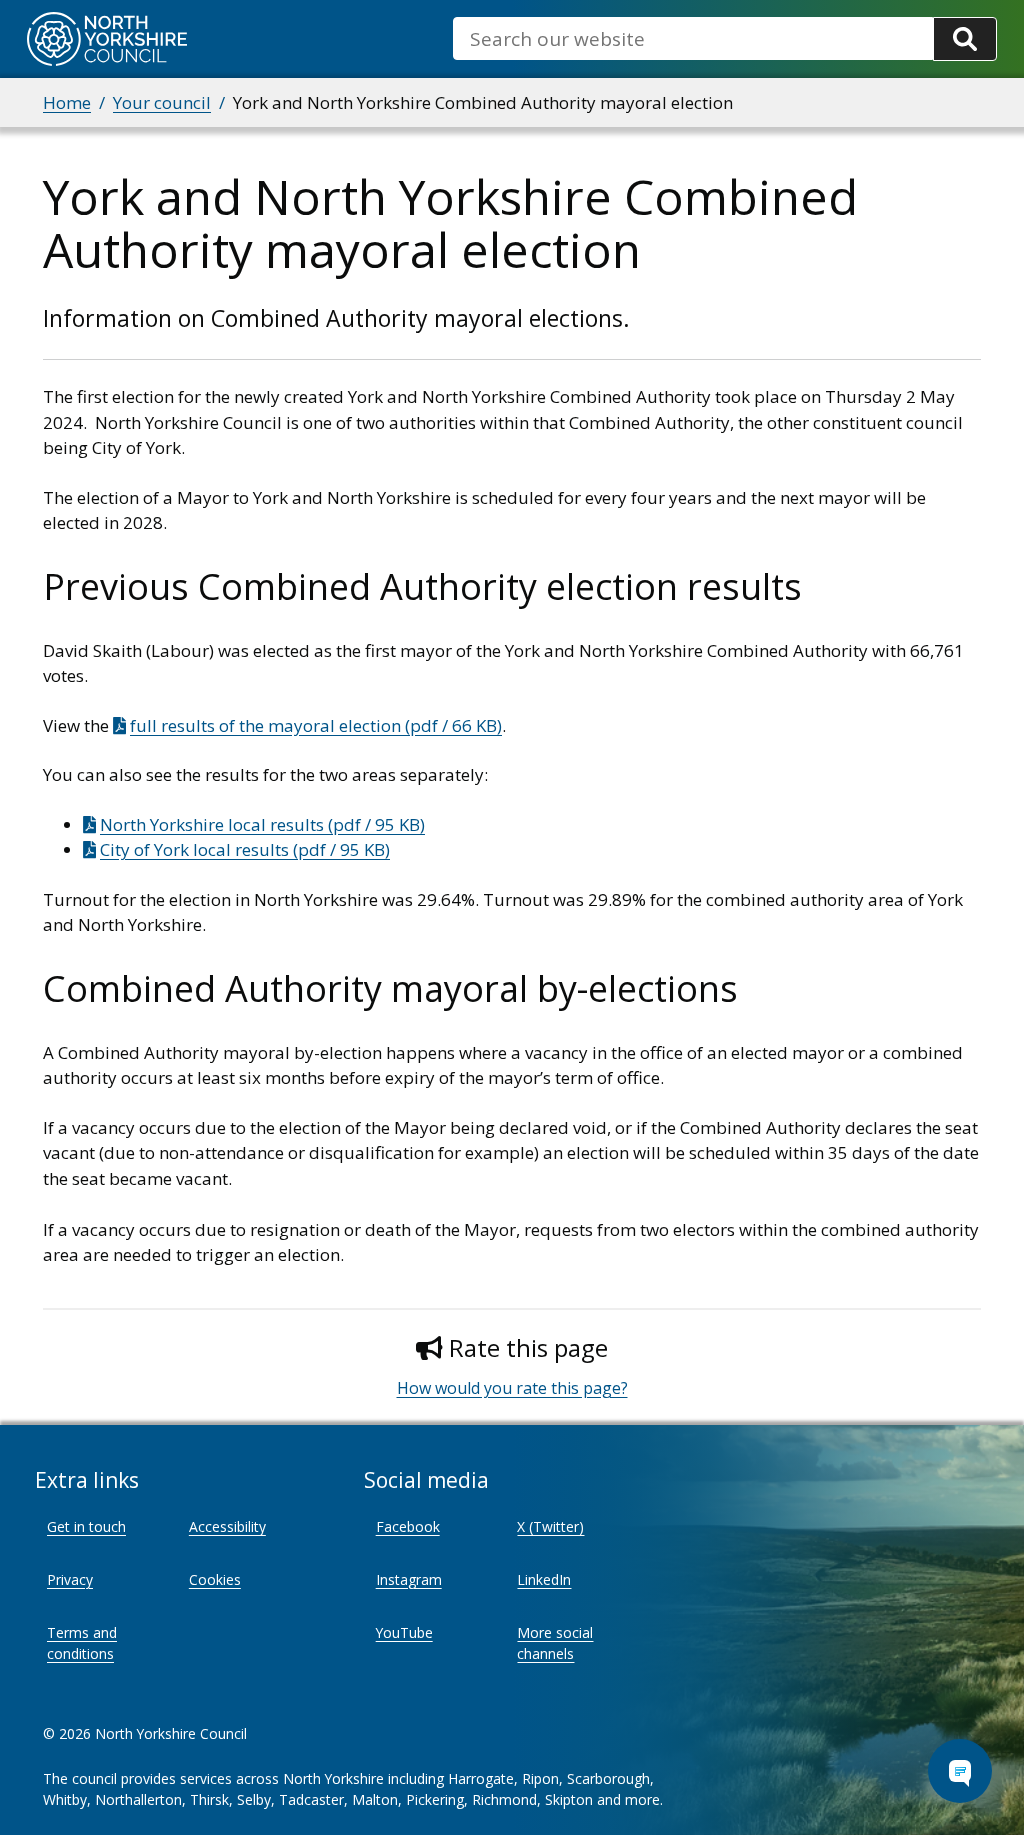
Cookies (215, 1579)
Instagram (409, 1579)
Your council (162, 102)
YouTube (404, 1632)
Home (67, 102)
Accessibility (227, 1526)
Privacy (70, 1579)
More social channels (555, 1643)
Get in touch (86, 1526)
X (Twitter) (550, 1526)
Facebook (408, 1526)
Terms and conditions (82, 1643)
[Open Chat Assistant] (960, 1771)
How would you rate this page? (512, 1388)
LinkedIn (544, 1579)
